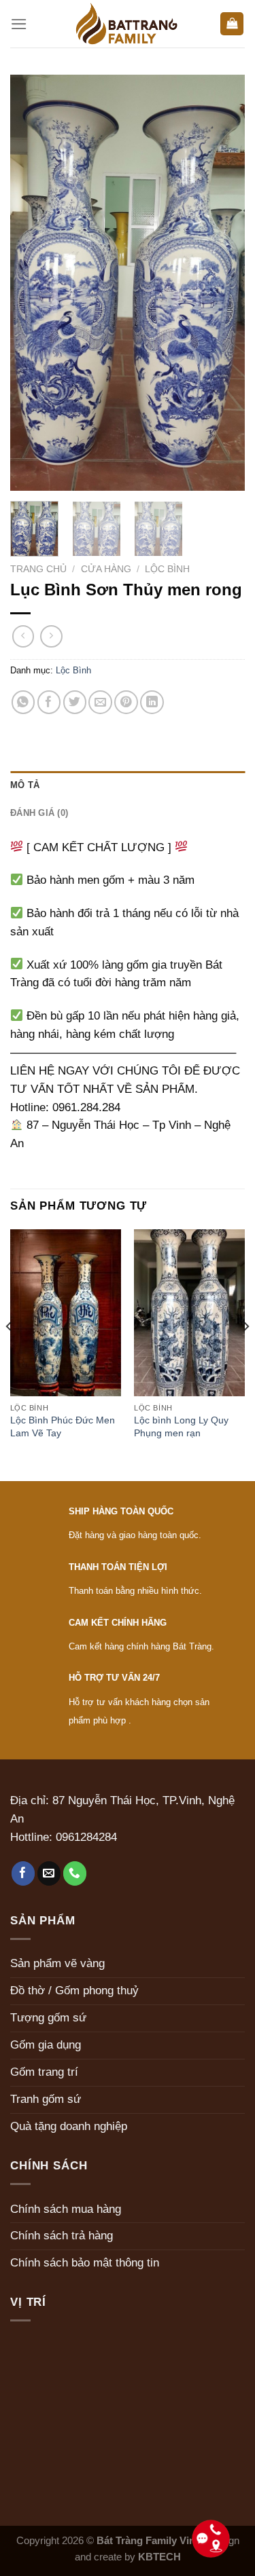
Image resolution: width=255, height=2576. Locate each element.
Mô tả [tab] (25, 785)
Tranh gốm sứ (46, 2099)
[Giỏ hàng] (232, 24)
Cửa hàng (106, 569)
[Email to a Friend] (100, 702)
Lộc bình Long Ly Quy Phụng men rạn (181, 1426)
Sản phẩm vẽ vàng (57, 1963)
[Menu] (19, 24)
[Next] (223, 283)
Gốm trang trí (44, 2072)
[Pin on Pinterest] (126, 702)
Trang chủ (38, 569)
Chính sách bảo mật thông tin (85, 2263)
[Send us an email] (49, 1873)
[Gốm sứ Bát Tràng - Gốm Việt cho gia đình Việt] (128, 24)
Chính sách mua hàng (66, 2209)
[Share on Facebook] (49, 702)
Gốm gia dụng (46, 2045)
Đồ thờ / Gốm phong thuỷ (74, 1991)
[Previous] (32, 283)
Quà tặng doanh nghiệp (69, 2126)
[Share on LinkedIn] (152, 702)
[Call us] (75, 1873)
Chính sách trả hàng (62, 2236)
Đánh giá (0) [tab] (39, 813)
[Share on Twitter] (75, 702)
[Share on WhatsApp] (23, 702)
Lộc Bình (167, 569)
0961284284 (86, 1837)
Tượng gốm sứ (48, 2018)
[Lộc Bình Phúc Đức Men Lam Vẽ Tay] (66, 1313)
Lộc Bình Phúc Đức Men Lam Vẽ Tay (63, 1426)
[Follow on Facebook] (23, 1873)
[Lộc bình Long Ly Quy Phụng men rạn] (189, 1313)
